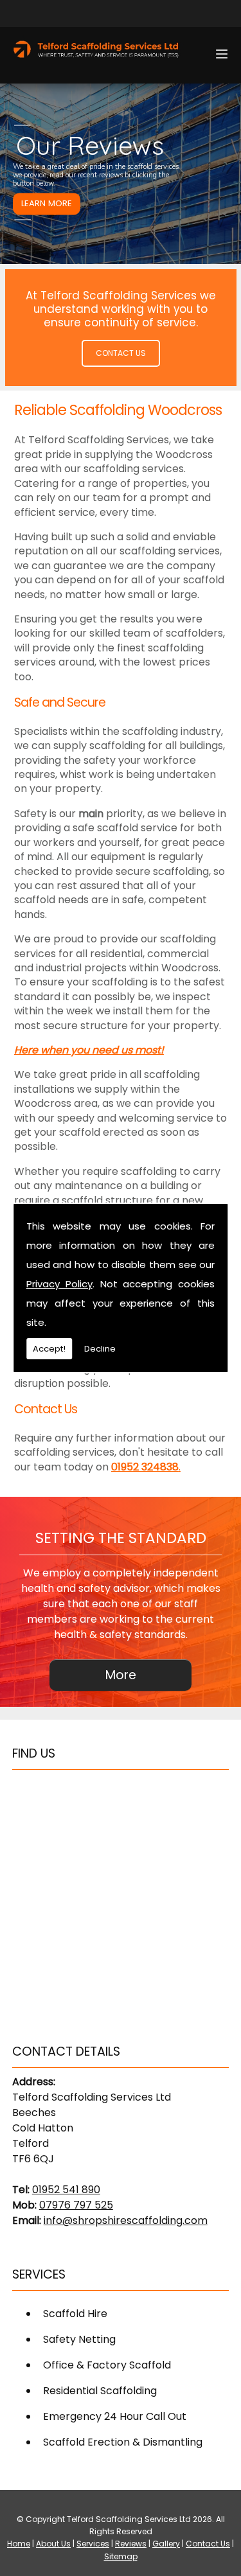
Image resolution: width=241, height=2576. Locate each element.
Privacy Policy (59, 1284)
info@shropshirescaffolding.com (126, 2220)
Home (19, 2544)
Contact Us (121, 353)
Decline (100, 1349)
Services (93, 2544)
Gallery (166, 2544)
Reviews (131, 2544)
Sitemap (121, 2556)
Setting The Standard (121, 1538)
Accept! (49, 1349)
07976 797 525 (76, 2205)
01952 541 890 (66, 2190)
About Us (53, 2544)
